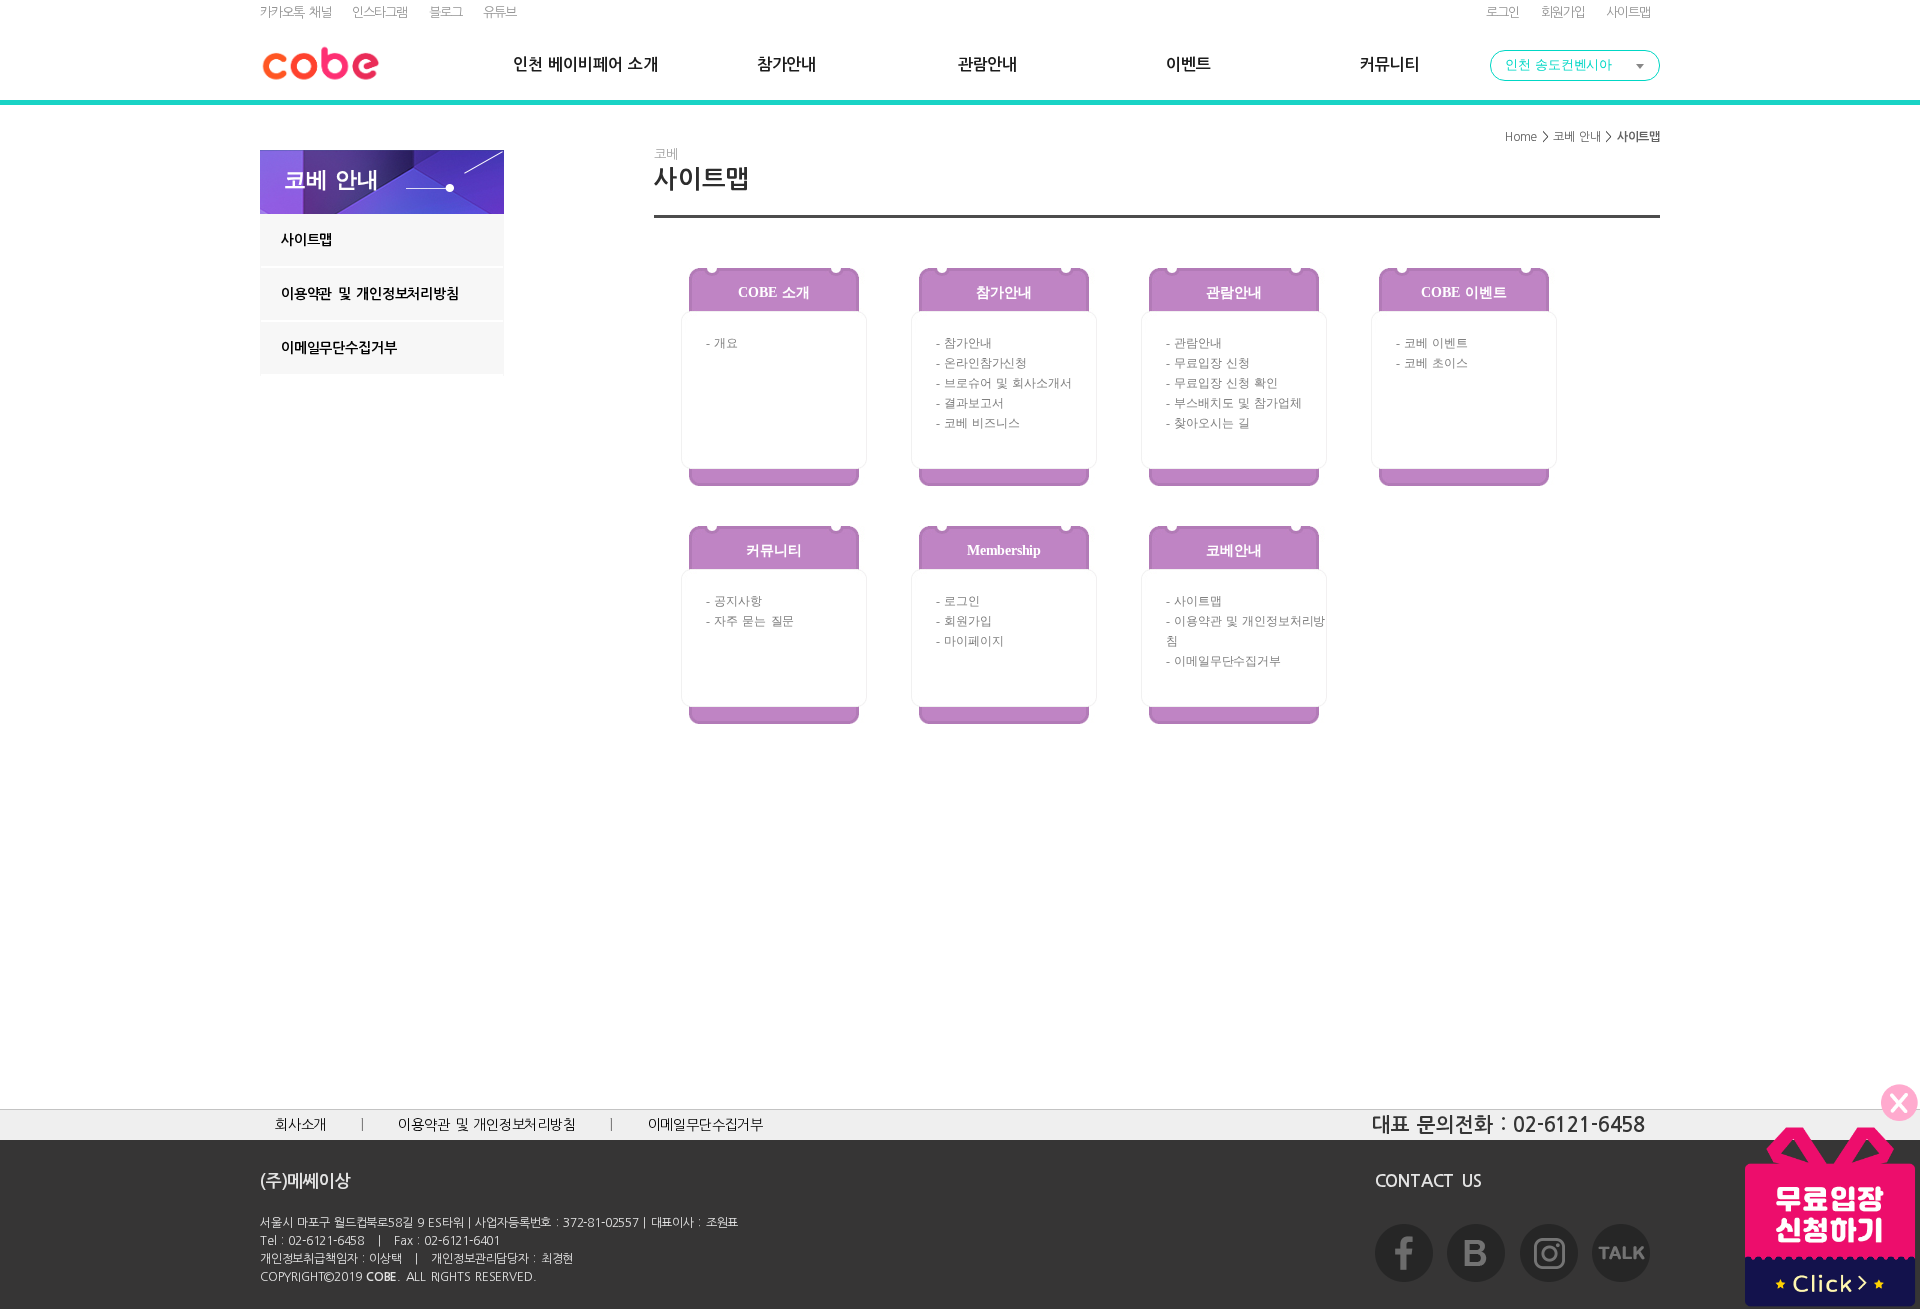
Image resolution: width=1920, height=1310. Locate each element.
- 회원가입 (964, 621)
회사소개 (300, 1125)
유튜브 (499, 12)
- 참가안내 (964, 343)
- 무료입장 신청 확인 (1222, 383)
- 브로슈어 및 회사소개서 (1004, 383)
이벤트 (1188, 64)
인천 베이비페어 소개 (585, 64)
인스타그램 (379, 12)
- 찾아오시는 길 (1208, 423)
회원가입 (1563, 12)
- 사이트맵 (1194, 601)
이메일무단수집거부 (338, 348)
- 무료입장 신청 (1208, 363)
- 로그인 (958, 601)
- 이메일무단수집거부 (1223, 661)
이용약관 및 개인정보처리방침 (370, 294)
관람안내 (987, 64)
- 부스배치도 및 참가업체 (1234, 403)
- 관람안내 (1194, 343)
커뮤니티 (1389, 64)
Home (1521, 137)
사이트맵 (1628, 12)
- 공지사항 (734, 601)
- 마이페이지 (969, 641)
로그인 (1502, 12)
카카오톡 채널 (295, 12)
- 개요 (722, 343)
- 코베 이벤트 (1432, 343)
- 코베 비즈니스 (978, 423)
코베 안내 (1577, 137)
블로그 (445, 12)
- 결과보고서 (969, 403)
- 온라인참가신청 (981, 363)
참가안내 (786, 64)
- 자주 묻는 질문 (750, 621)
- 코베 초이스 (1432, 363)
